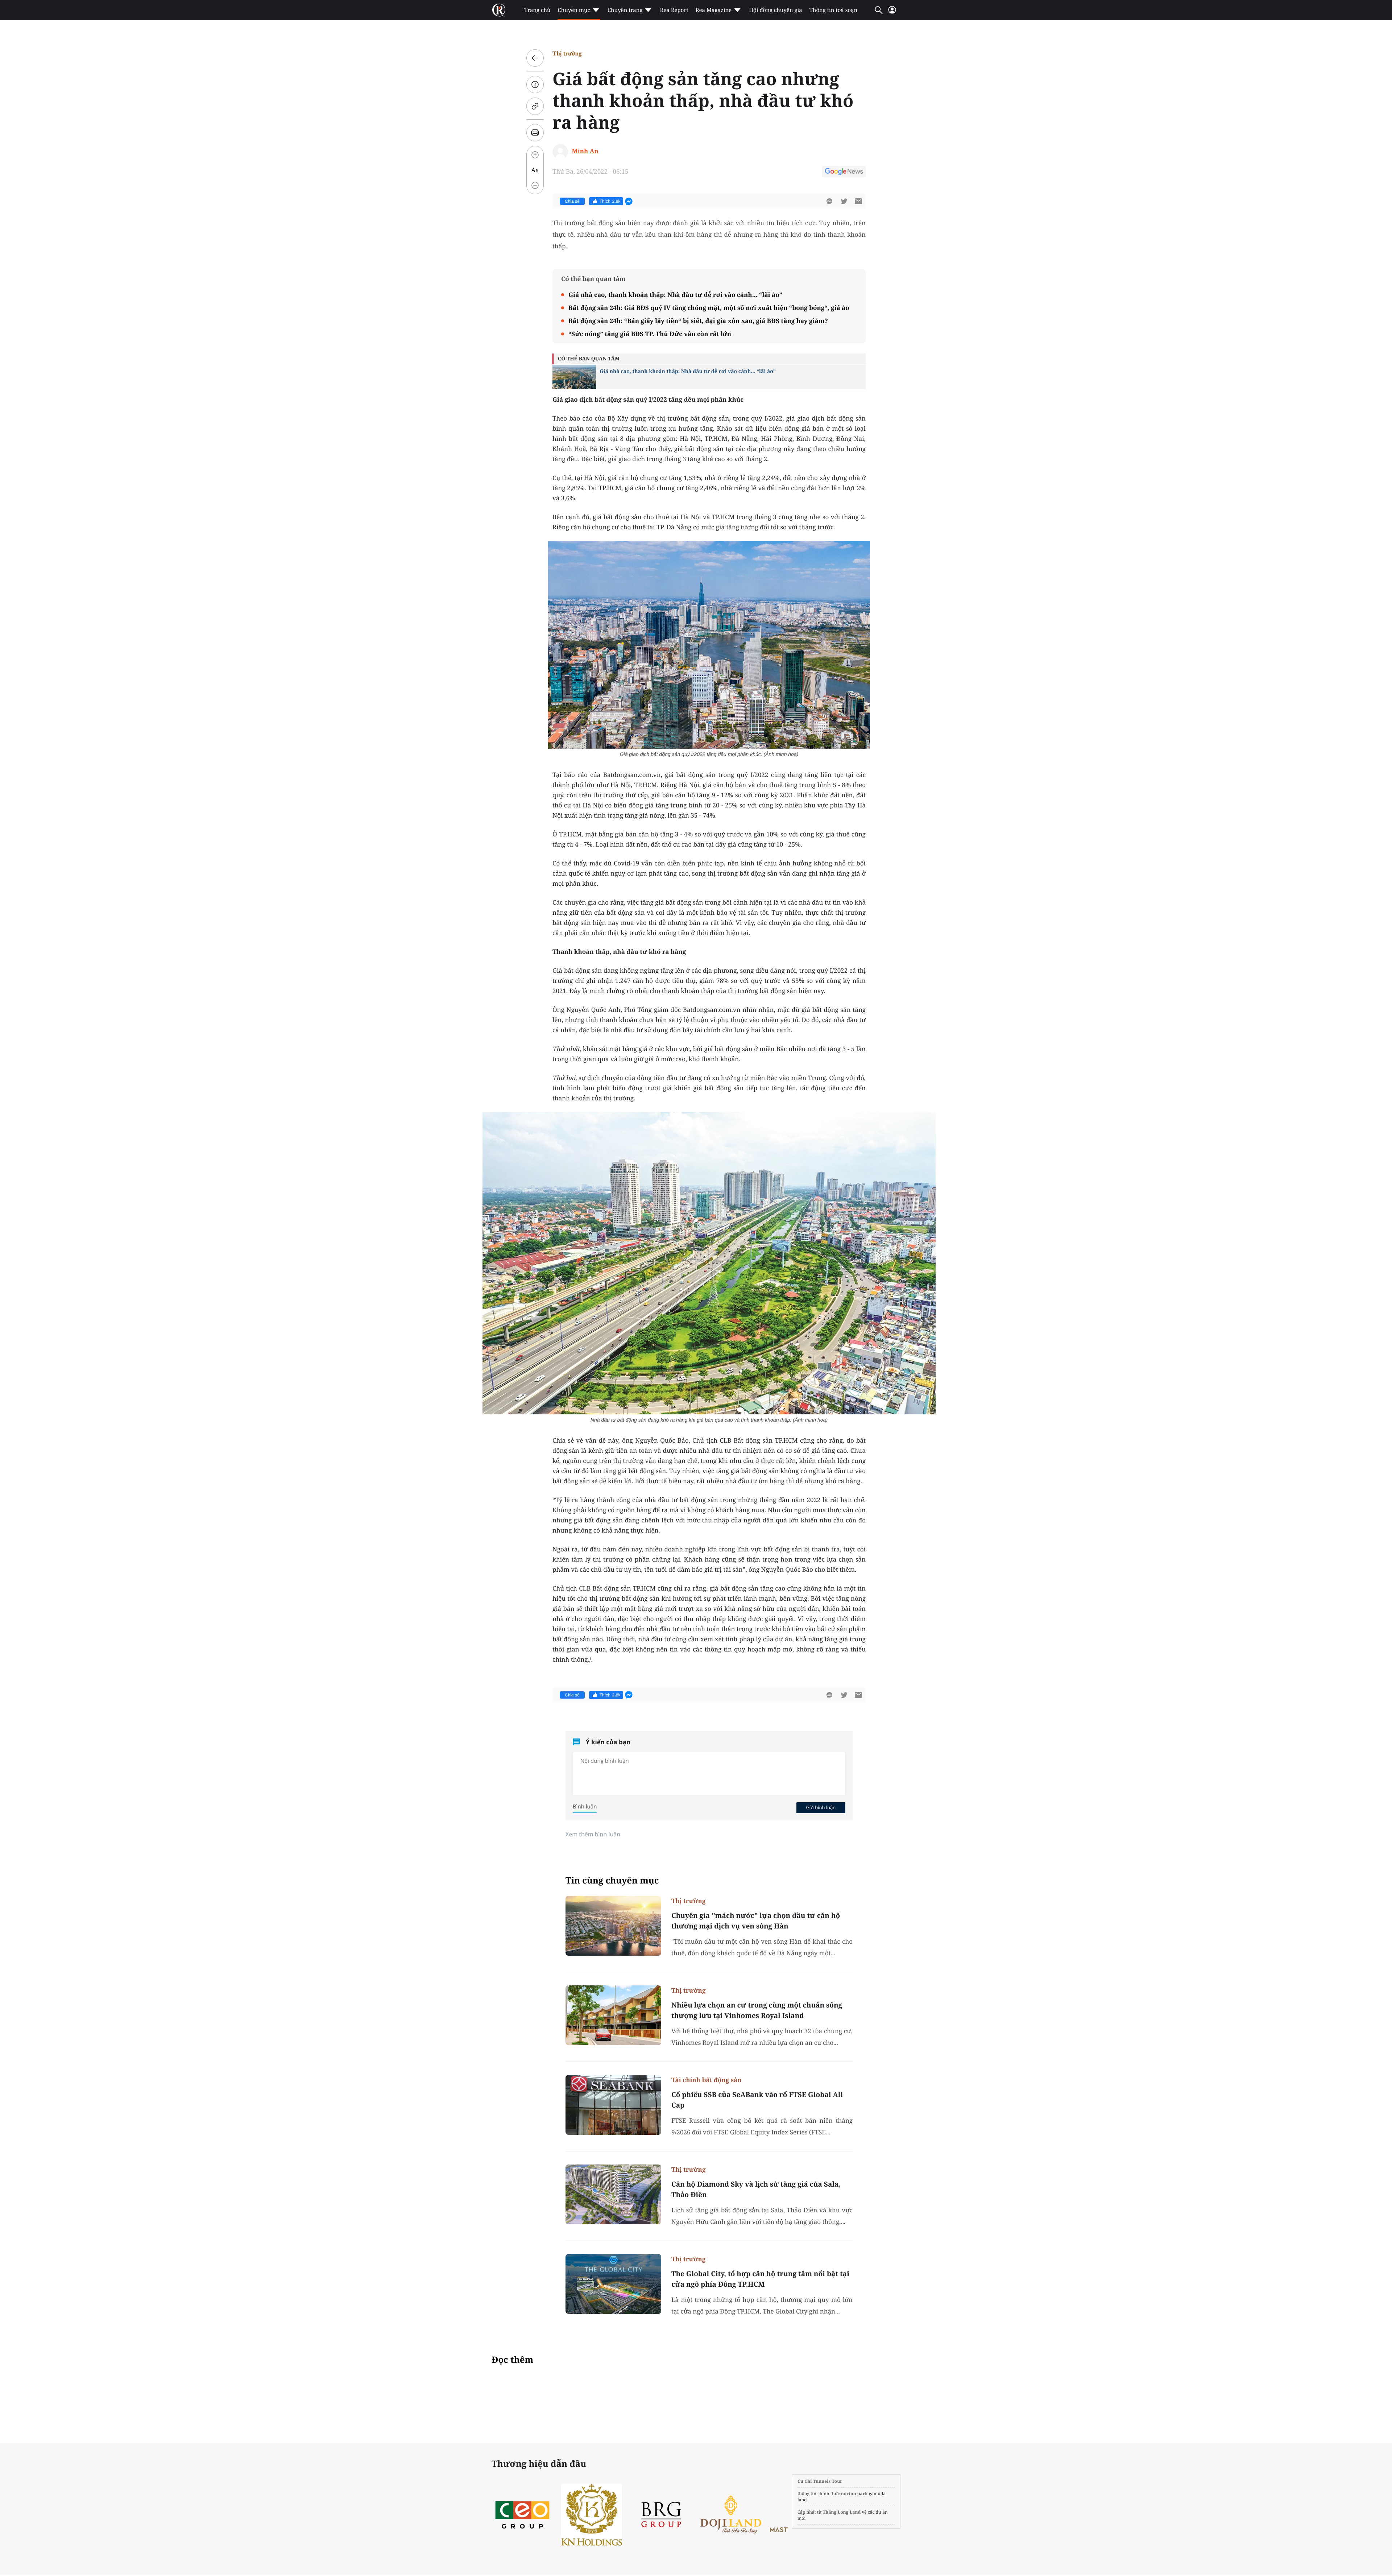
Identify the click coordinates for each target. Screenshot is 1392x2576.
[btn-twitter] (844, 201)
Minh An (585, 151)
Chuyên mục (574, 10)
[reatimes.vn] (499, 10)
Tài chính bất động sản (707, 2080)
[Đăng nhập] (892, 13)
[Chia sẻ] (535, 84)
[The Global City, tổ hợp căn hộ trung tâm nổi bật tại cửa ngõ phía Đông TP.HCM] (613, 2284)
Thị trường (567, 53)
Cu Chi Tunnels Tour (820, 2481)
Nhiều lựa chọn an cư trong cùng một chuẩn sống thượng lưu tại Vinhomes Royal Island (757, 2010)
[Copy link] (535, 106)
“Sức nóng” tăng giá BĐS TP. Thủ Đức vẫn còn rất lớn (650, 334)
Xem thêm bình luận (593, 1834)
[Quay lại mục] (535, 58)
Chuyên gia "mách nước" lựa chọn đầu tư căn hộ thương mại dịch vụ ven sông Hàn (756, 1921)
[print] (535, 133)
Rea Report (674, 10)
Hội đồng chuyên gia (776, 10)
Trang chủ (537, 10)
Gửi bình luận (821, 1807)
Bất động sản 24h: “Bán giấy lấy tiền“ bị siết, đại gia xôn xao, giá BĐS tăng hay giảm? (698, 321)
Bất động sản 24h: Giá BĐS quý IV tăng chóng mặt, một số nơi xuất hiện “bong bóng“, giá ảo (709, 308)
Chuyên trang (625, 10)
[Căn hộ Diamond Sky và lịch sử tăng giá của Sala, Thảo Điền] (613, 2194)
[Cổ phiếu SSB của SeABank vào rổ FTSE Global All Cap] (613, 2105)
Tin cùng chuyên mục (612, 1880)
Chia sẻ (572, 201)
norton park (854, 2494)
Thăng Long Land (842, 2512)
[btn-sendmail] (858, 201)
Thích (610, 201)
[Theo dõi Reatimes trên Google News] (844, 173)
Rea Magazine (714, 10)
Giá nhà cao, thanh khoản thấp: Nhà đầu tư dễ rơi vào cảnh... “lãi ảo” (675, 295)
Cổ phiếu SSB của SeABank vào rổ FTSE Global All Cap (757, 2100)
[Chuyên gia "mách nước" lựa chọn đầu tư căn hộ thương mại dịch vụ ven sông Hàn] (613, 1926)
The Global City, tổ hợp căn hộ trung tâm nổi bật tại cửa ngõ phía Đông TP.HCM (760, 2279)
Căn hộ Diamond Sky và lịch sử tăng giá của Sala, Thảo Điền (756, 2189)
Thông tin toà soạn (834, 10)
